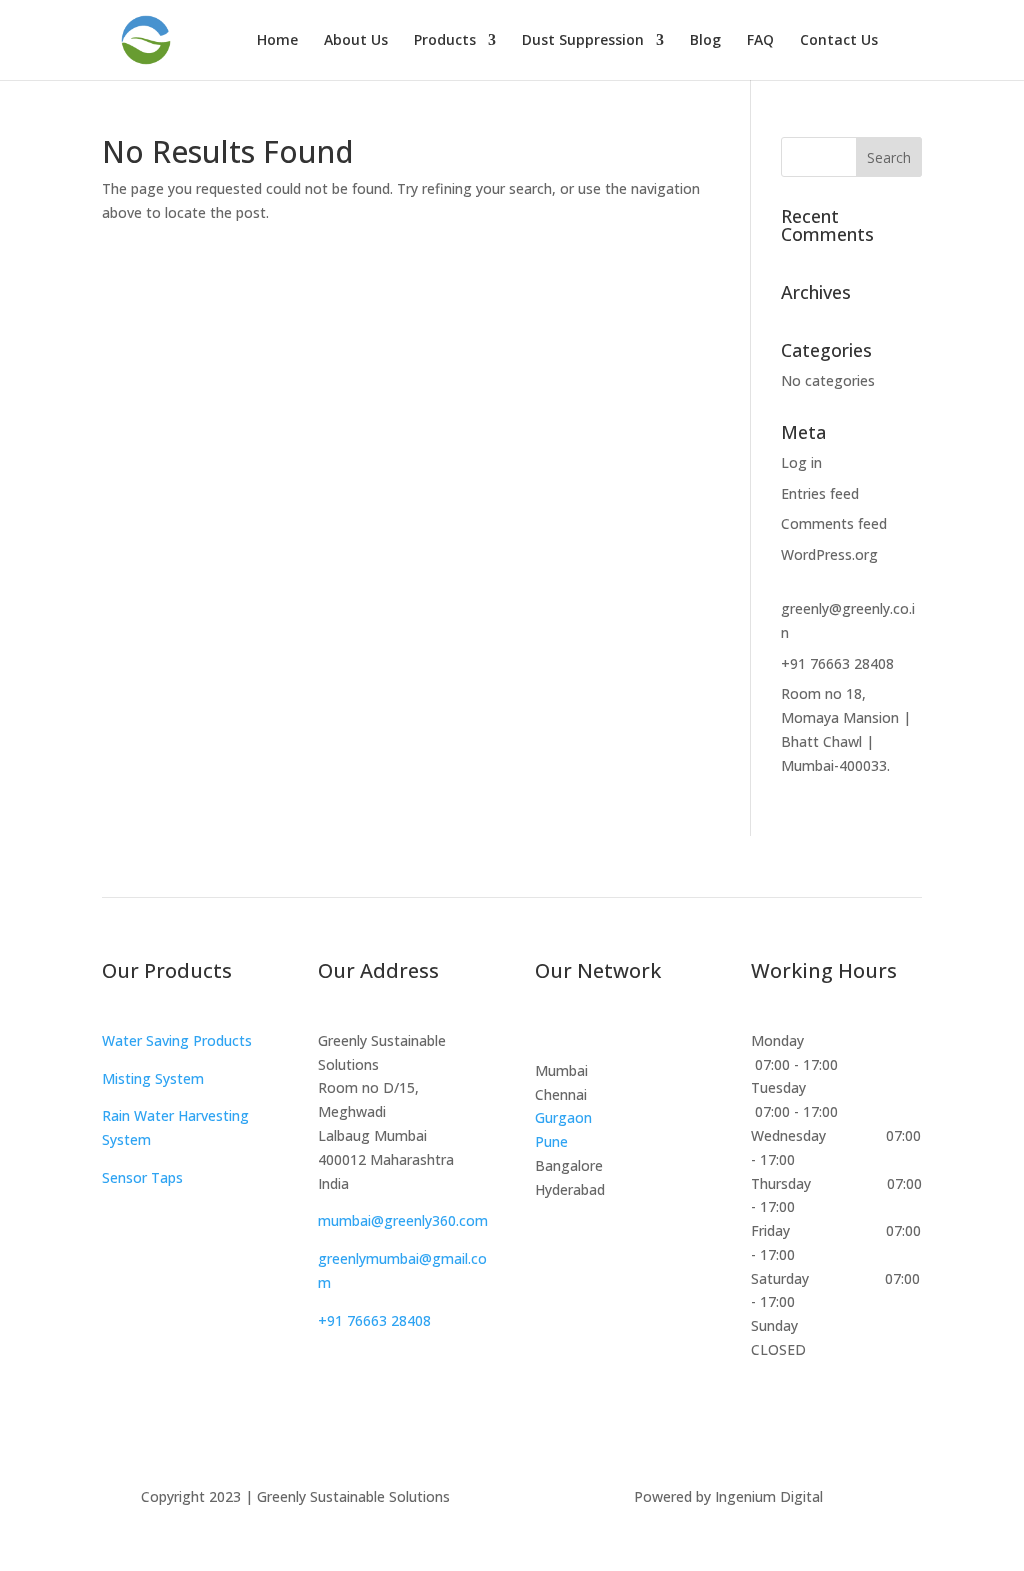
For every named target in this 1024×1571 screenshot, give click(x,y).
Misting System (153, 1078)
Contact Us (839, 41)
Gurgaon (563, 1117)
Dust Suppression (583, 41)
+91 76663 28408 (837, 663)
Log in (801, 462)
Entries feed (820, 493)
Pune (551, 1141)
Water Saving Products (177, 1040)
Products (445, 41)
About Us (356, 41)
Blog (705, 41)
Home (277, 41)
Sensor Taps (142, 1177)
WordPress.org (829, 554)
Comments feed (834, 523)
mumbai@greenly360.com (403, 1220)
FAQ (760, 41)
